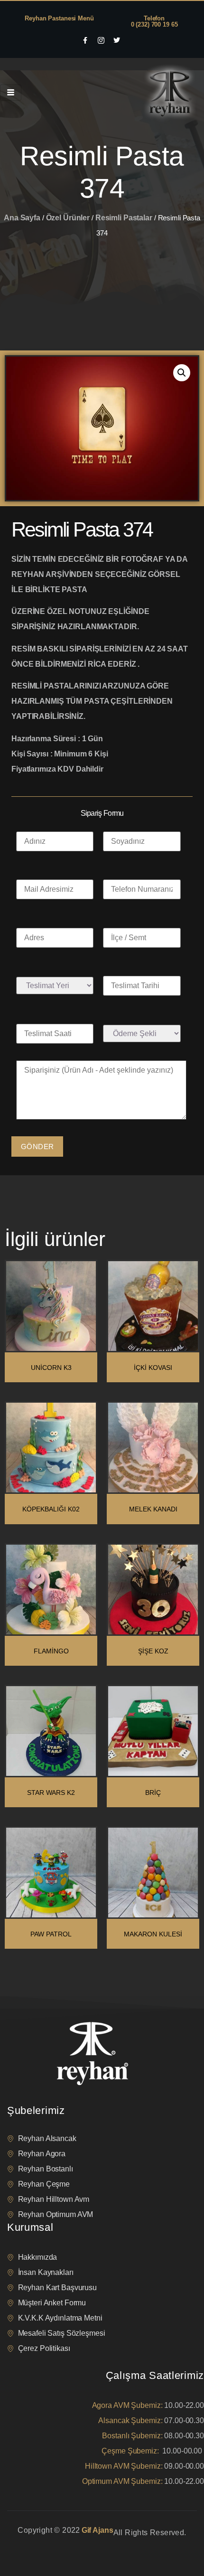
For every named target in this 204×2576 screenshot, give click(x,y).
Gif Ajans (97, 2530)
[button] (182, 373)
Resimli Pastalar (124, 218)
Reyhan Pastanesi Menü (59, 18)
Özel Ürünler (68, 218)
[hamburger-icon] (11, 93)
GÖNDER (37, 1146)
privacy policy (25, 2544)
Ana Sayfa (22, 218)
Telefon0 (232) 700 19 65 (154, 21)
